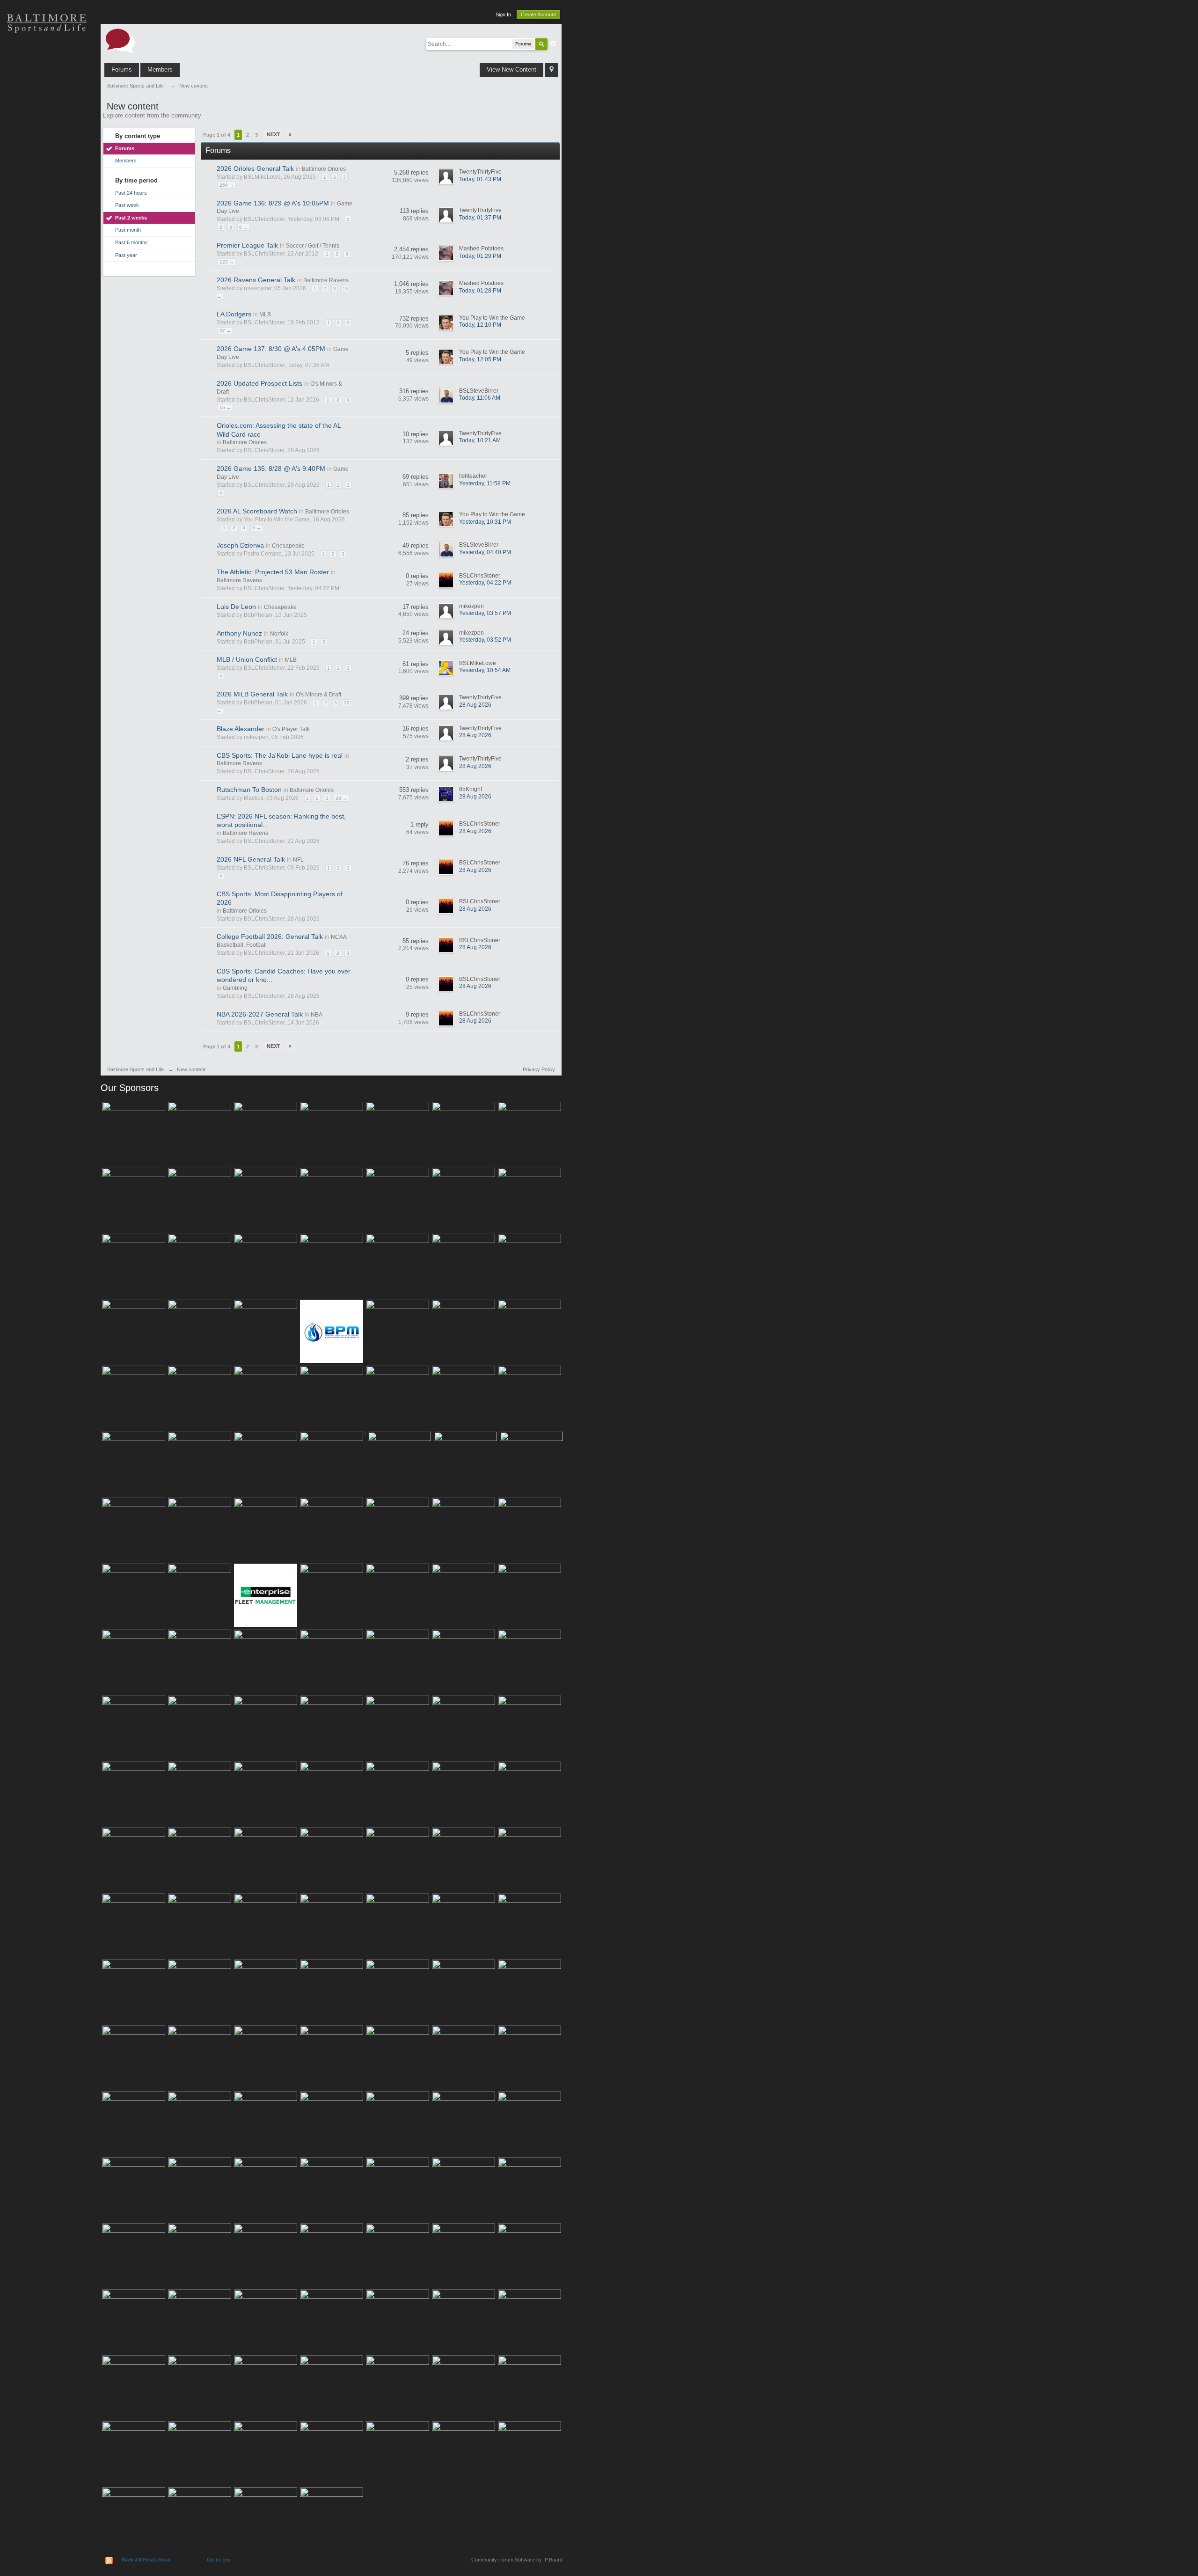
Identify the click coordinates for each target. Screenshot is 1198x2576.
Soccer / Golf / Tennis (313, 246)
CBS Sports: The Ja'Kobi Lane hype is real (280, 755)
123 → (227, 262)
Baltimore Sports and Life (135, 1069)
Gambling (235, 988)
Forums (122, 70)
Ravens (47, 89)
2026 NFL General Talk (251, 859)
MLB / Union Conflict (247, 659)
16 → (225, 407)
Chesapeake (288, 546)
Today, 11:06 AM (480, 398)
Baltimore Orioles (324, 169)
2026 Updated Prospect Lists (259, 383)
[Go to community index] (120, 40)
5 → (257, 528)
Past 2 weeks (131, 218)
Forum (47, 187)
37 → (225, 331)
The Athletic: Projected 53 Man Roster (273, 572)
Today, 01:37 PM (480, 218)
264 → (227, 185)
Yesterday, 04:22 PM (485, 583)
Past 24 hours (131, 193)
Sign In (503, 15)
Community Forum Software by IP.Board (517, 2560)
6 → (244, 227)
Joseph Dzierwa (240, 545)
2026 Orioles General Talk (255, 168)
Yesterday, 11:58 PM (485, 483)
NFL (298, 860)
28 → (341, 798)
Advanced (553, 44)
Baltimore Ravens (326, 280)
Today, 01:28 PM (480, 291)
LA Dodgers (234, 314)
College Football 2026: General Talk (270, 937)
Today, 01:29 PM (480, 256)
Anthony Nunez (239, 633)
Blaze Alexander (241, 729)
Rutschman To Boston (249, 790)
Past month (128, 230)
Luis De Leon (236, 607)
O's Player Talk (291, 729)
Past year (126, 255)
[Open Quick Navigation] (552, 70)
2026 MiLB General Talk (252, 694)
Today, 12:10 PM (480, 325)
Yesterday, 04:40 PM (485, 552)
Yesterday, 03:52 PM (485, 640)
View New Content (511, 70)
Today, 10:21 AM (480, 440)
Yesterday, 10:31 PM (485, 522)
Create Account (538, 15)
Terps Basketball (47, 122)
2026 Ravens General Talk (256, 280)
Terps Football (47, 154)
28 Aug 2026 (475, 705)
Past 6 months (131, 242)
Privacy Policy (539, 1069)
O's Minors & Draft (318, 695)
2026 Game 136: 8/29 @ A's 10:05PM (273, 203)
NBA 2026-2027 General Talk (260, 1014)
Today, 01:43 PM (480, 179)
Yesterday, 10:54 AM (485, 670)
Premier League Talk (247, 245)
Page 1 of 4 (217, 135)
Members (160, 70)
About (47, 220)
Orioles (47, 56)
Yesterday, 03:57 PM (485, 613)
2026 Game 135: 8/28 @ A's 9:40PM (271, 468)
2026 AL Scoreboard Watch (257, 511)
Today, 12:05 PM (480, 359)
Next (274, 134)
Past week (127, 205)
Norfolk (279, 634)
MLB (265, 315)
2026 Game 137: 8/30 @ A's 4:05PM (271, 349)
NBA (317, 1015)
